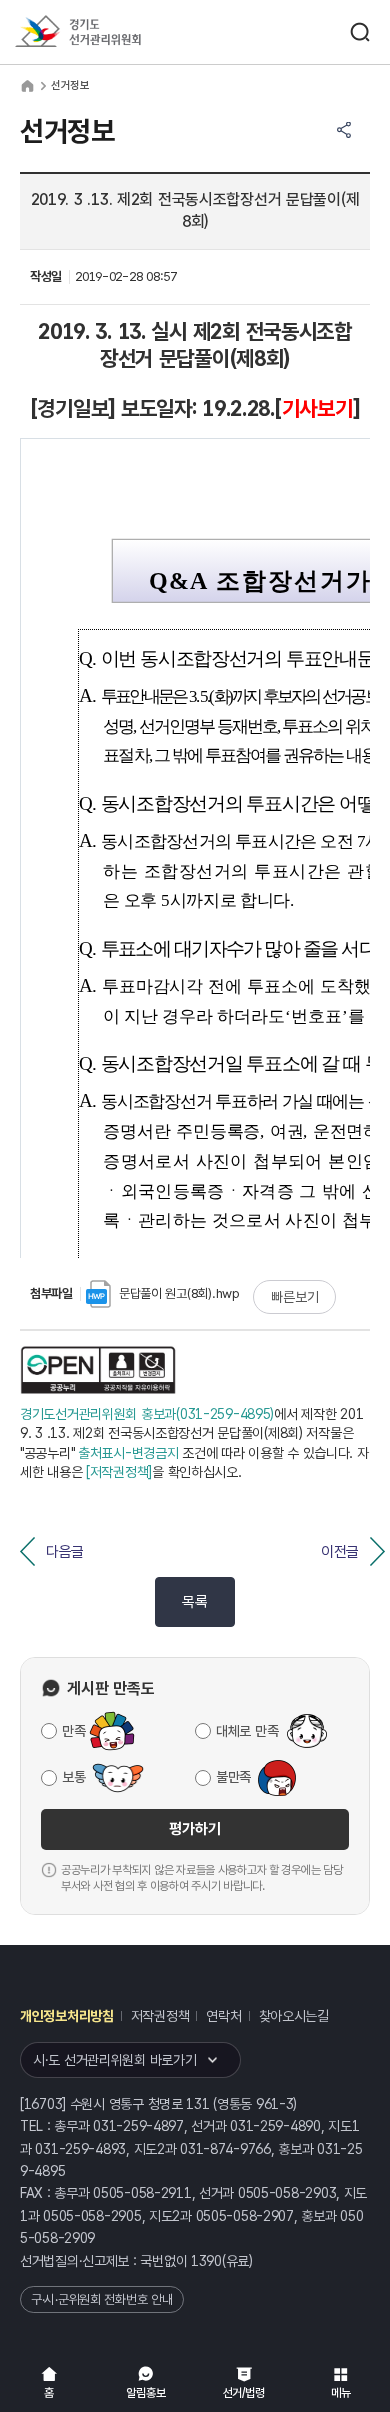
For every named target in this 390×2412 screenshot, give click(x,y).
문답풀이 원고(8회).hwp (179, 1293)
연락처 (223, 2016)
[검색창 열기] (360, 32)
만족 (73, 1731)
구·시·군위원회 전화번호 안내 (102, 2299)
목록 (194, 1602)
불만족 (233, 1777)
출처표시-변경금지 (128, 1453)
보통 (73, 1777)
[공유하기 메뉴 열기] (344, 130)
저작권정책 (160, 2016)
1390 (206, 2261)
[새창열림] (99, 1370)
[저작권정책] (119, 1472)
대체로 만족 (247, 1731)
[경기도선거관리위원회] (115, 32)
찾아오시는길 (294, 2016)
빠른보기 (294, 1297)
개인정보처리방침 (67, 2016)
